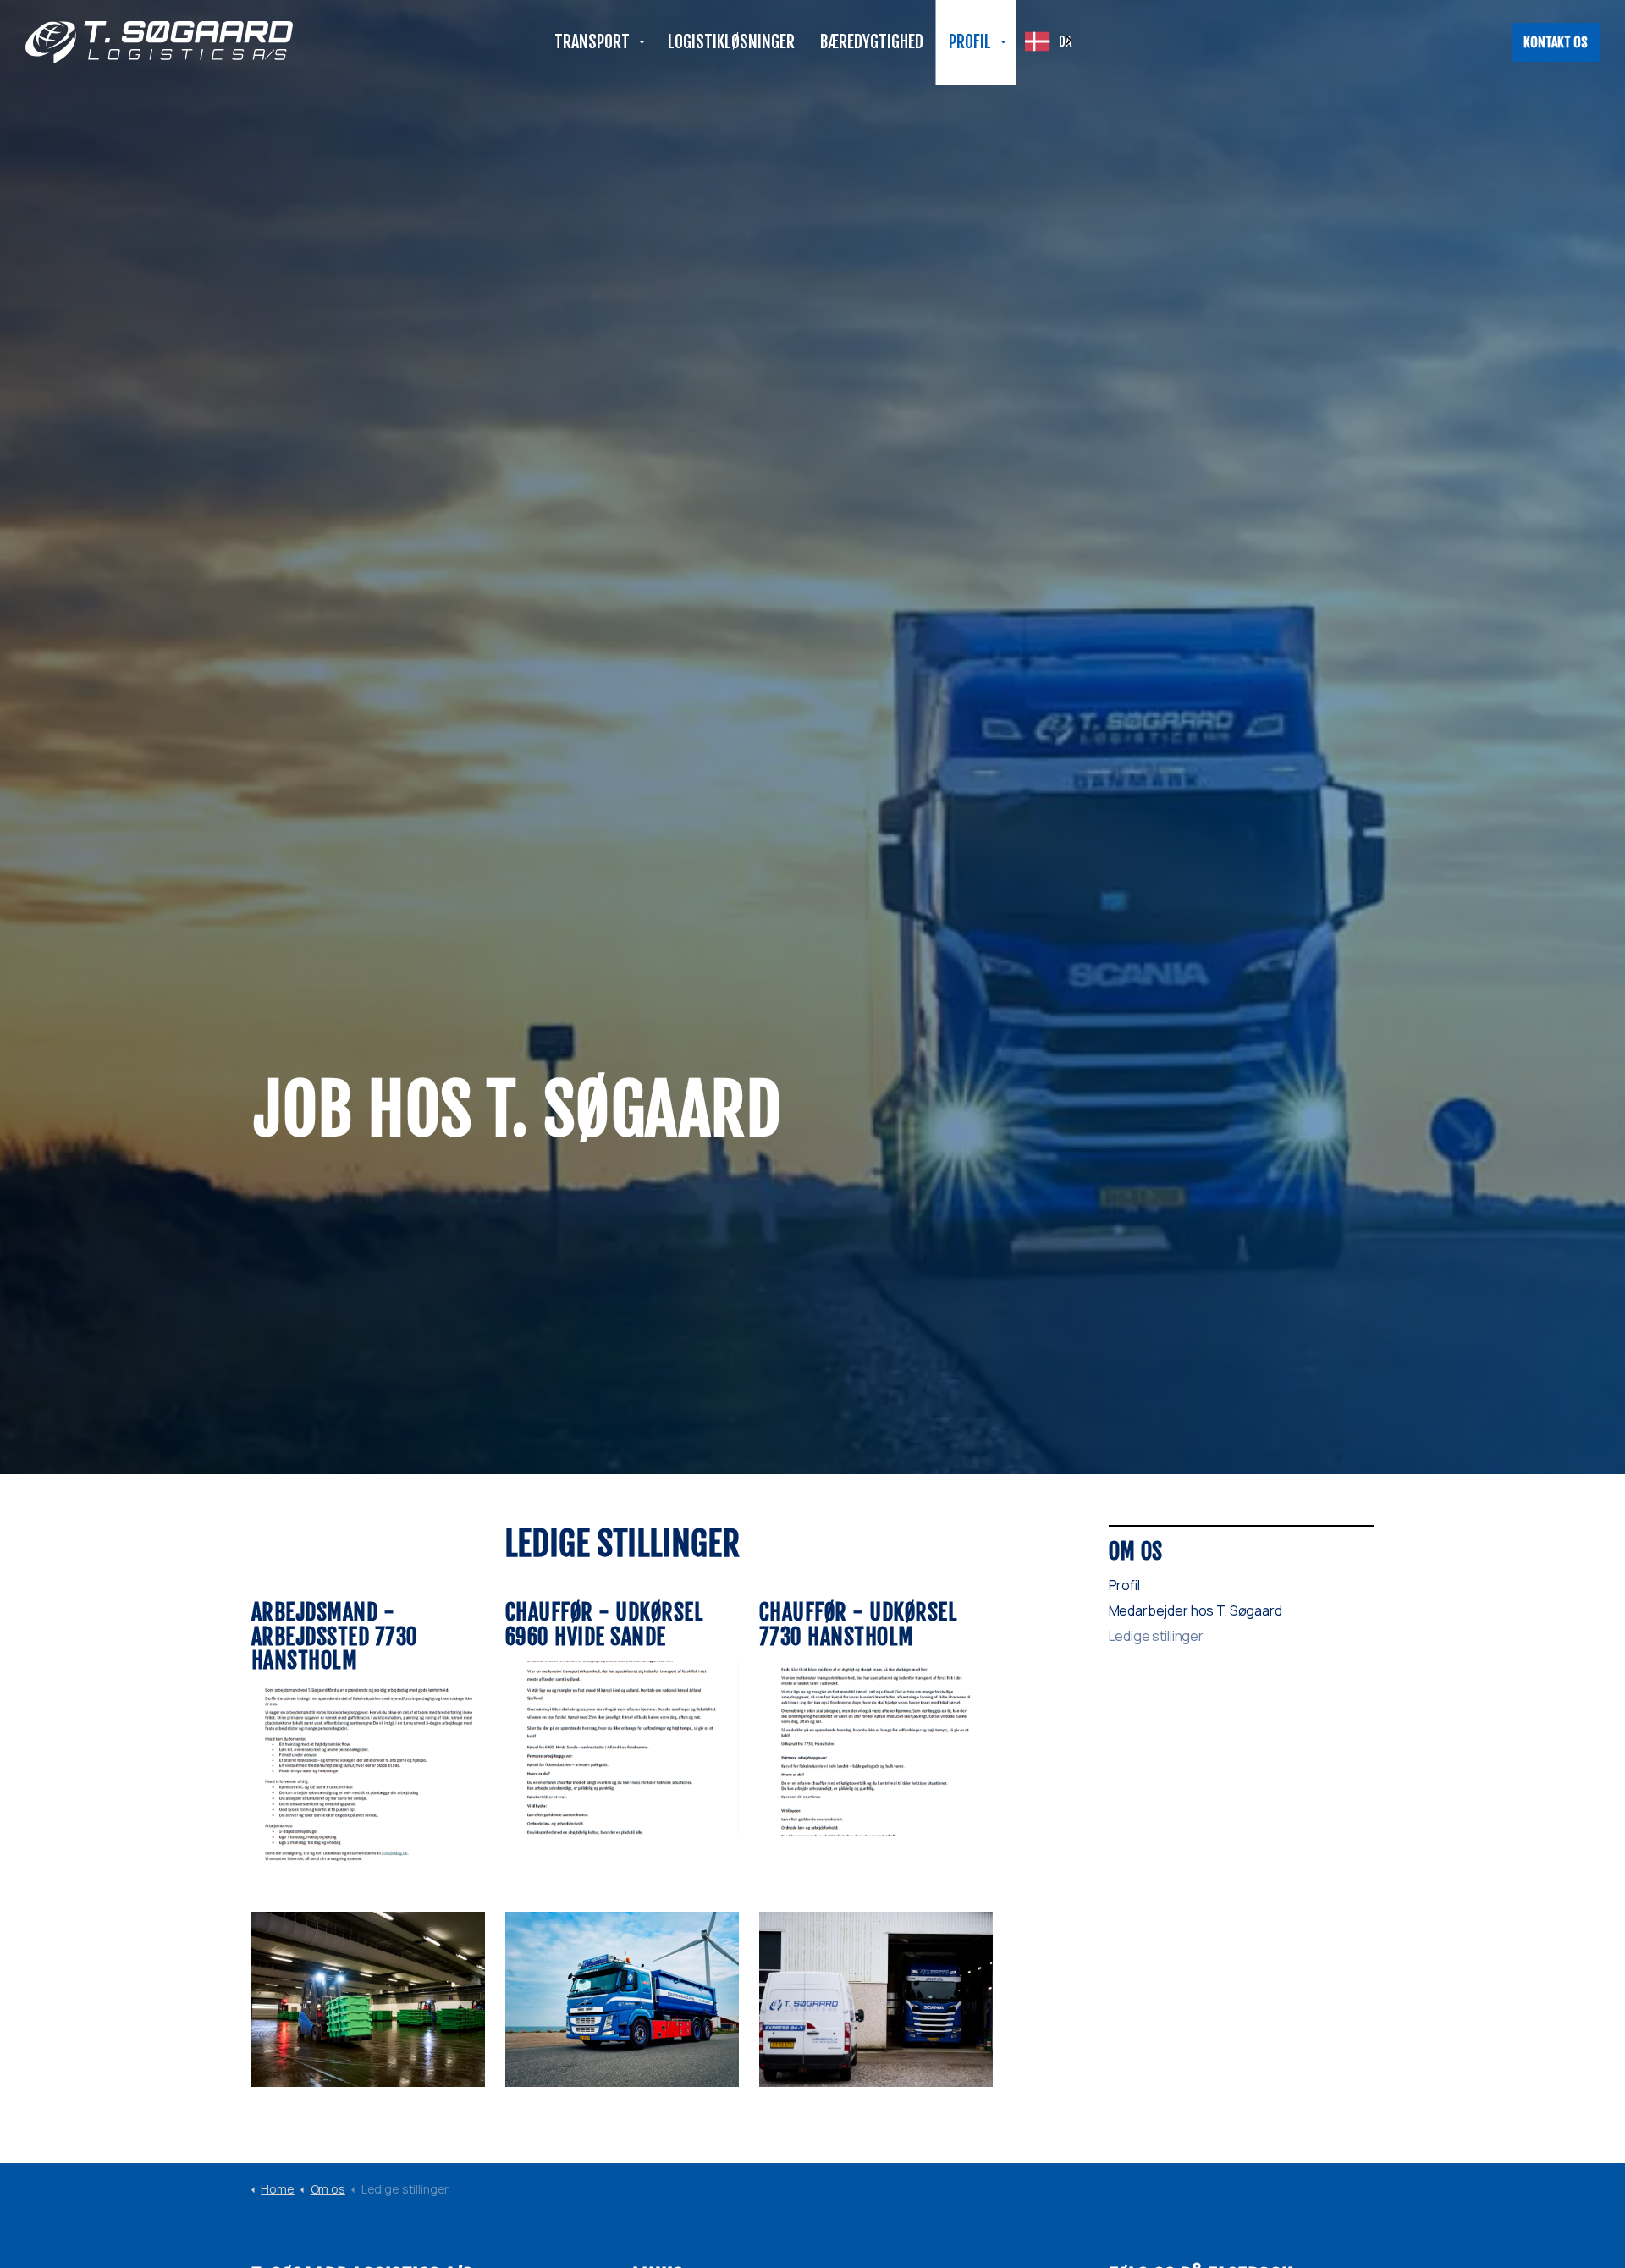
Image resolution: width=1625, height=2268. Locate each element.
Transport (592, 42)
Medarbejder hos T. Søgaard (1195, 1610)
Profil (970, 42)
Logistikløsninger (731, 42)
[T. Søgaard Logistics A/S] (159, 42)
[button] (368, 1773)
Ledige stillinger (1156, 1636)
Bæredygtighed (872, 42)
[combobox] (1050, 41)
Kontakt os (1556, 42)
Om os (1136, 1551)
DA (1065, 41)
